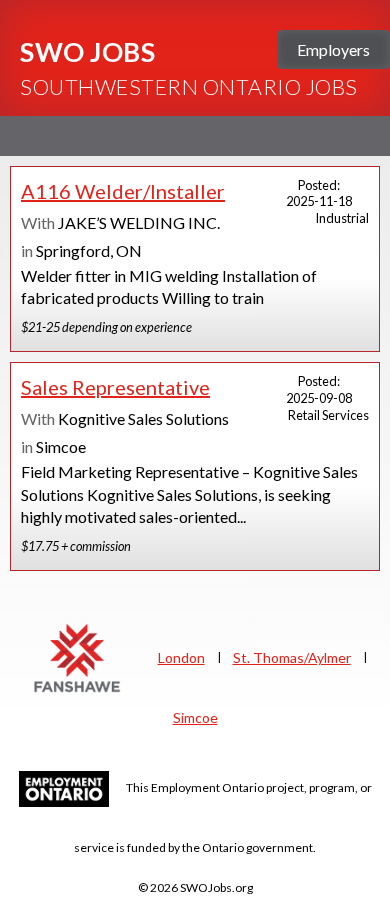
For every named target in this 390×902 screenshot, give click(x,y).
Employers (333, 49)
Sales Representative (115, 387)
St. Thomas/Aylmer (292, 657)
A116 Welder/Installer (123, 191)
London (181, 657)
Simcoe (195, 717)
